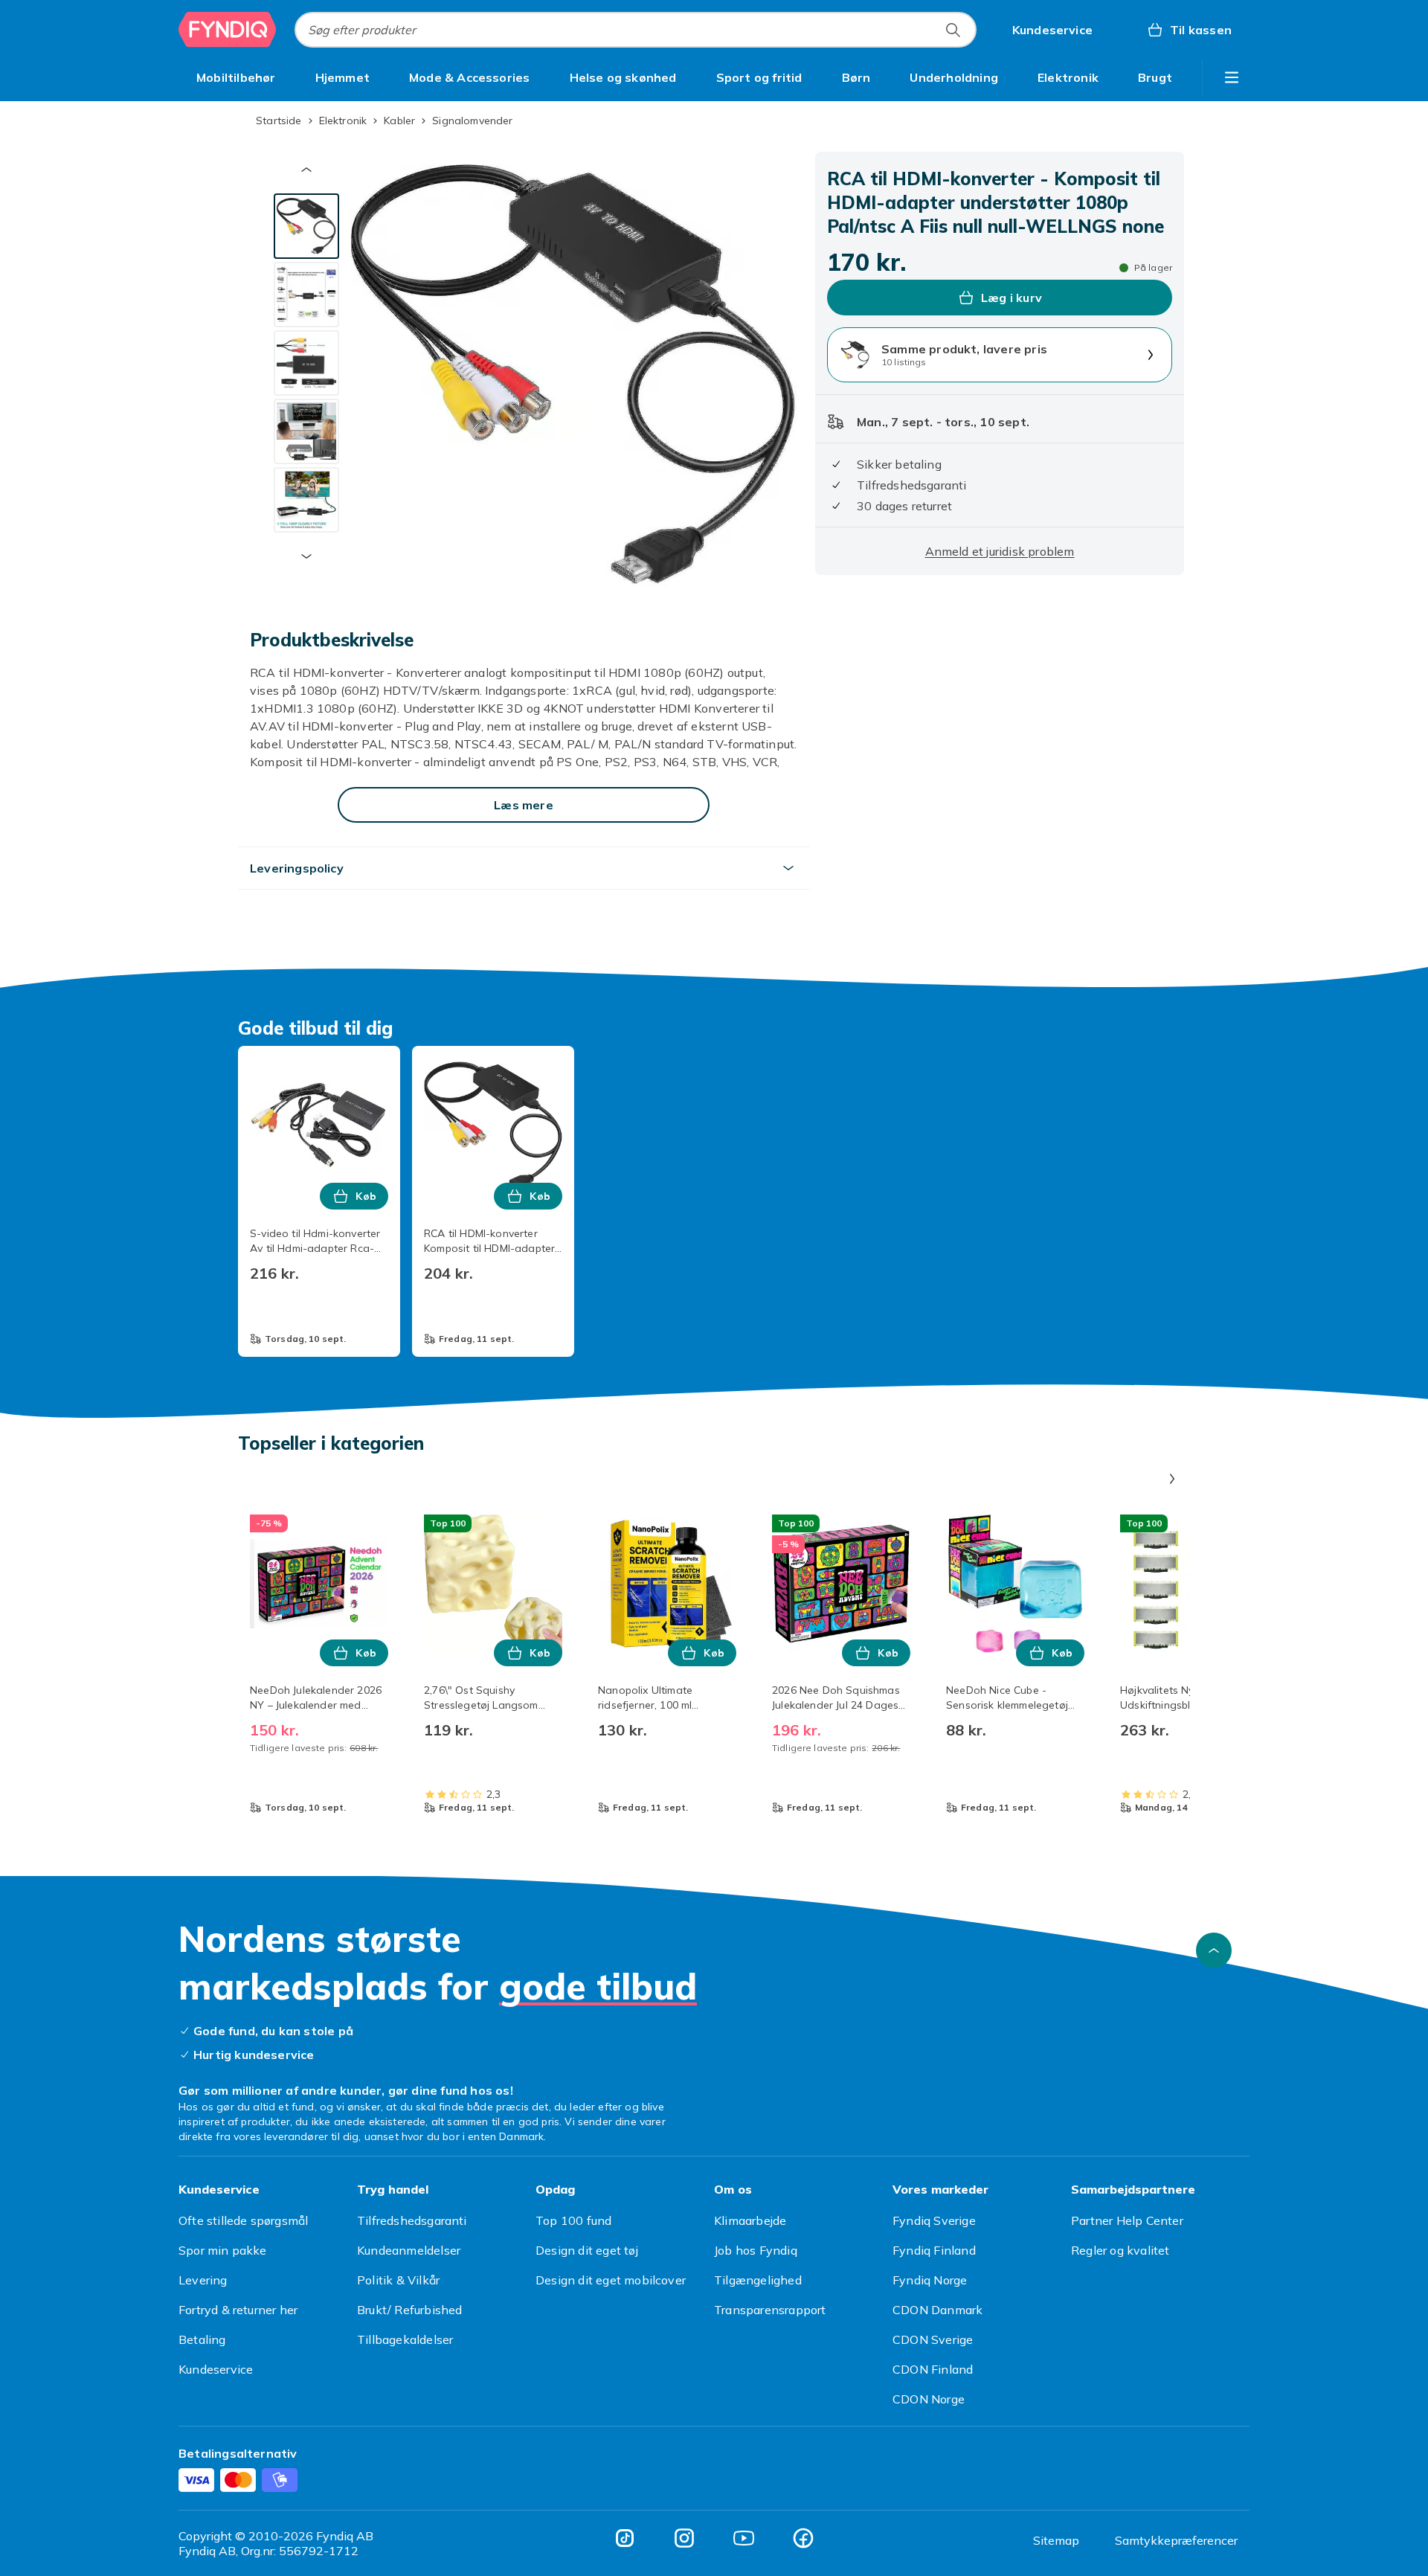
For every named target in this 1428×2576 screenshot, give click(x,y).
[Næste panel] (1172, 1479)
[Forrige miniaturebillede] (306, 170)
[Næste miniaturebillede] (306, 556)
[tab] (306, 226)
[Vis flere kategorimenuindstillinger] (1232, 77)
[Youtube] (744, 2538)
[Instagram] (684, 2538)
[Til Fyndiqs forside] (228, 30)
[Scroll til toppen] (1214, 1950)
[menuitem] (236, 77)
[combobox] (636, 30)
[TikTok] (625, 2538)
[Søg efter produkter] (953, 30)
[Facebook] (803, 2538)
